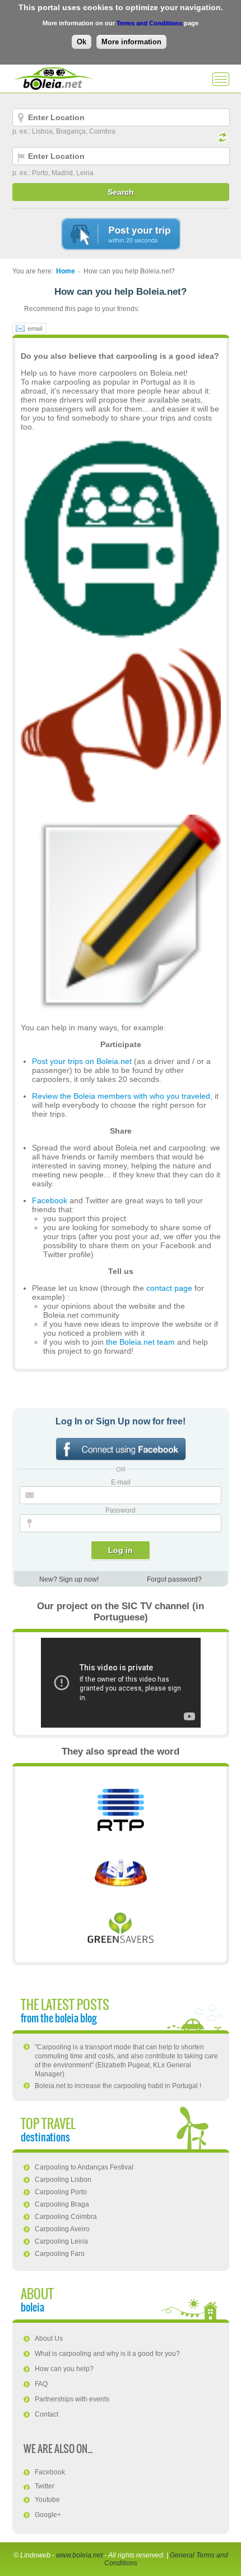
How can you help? (64, 2369)
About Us (49, 2339)
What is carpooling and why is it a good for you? (107, 2354)
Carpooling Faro (60, 2254)
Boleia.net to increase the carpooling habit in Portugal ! (118, 2086)
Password (121, 1510)
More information (131, 42)
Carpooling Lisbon (63, 2180)
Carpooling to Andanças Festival (84, 2167)
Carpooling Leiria (61, 2241)
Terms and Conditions (149, 23)
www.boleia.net (79, 2555)
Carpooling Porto (61, 2192)
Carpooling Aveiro (62, 2229)
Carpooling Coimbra (66, 2217)
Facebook (50, 1200)
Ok (82, 42)
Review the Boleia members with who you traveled (121, 1096)
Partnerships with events (72, 2399)
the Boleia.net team (140, 1342)
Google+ (48, 2515)
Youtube (47, 2500)
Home (66, 271)
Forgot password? (174, 1579)
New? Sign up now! (69, 1579)
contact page (169, 1288)
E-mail (121, 1482)
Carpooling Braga (62, 2204)
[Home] (53, 79)
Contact (47, 2414)
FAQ (41, 2384)
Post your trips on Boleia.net (82, 1061)
